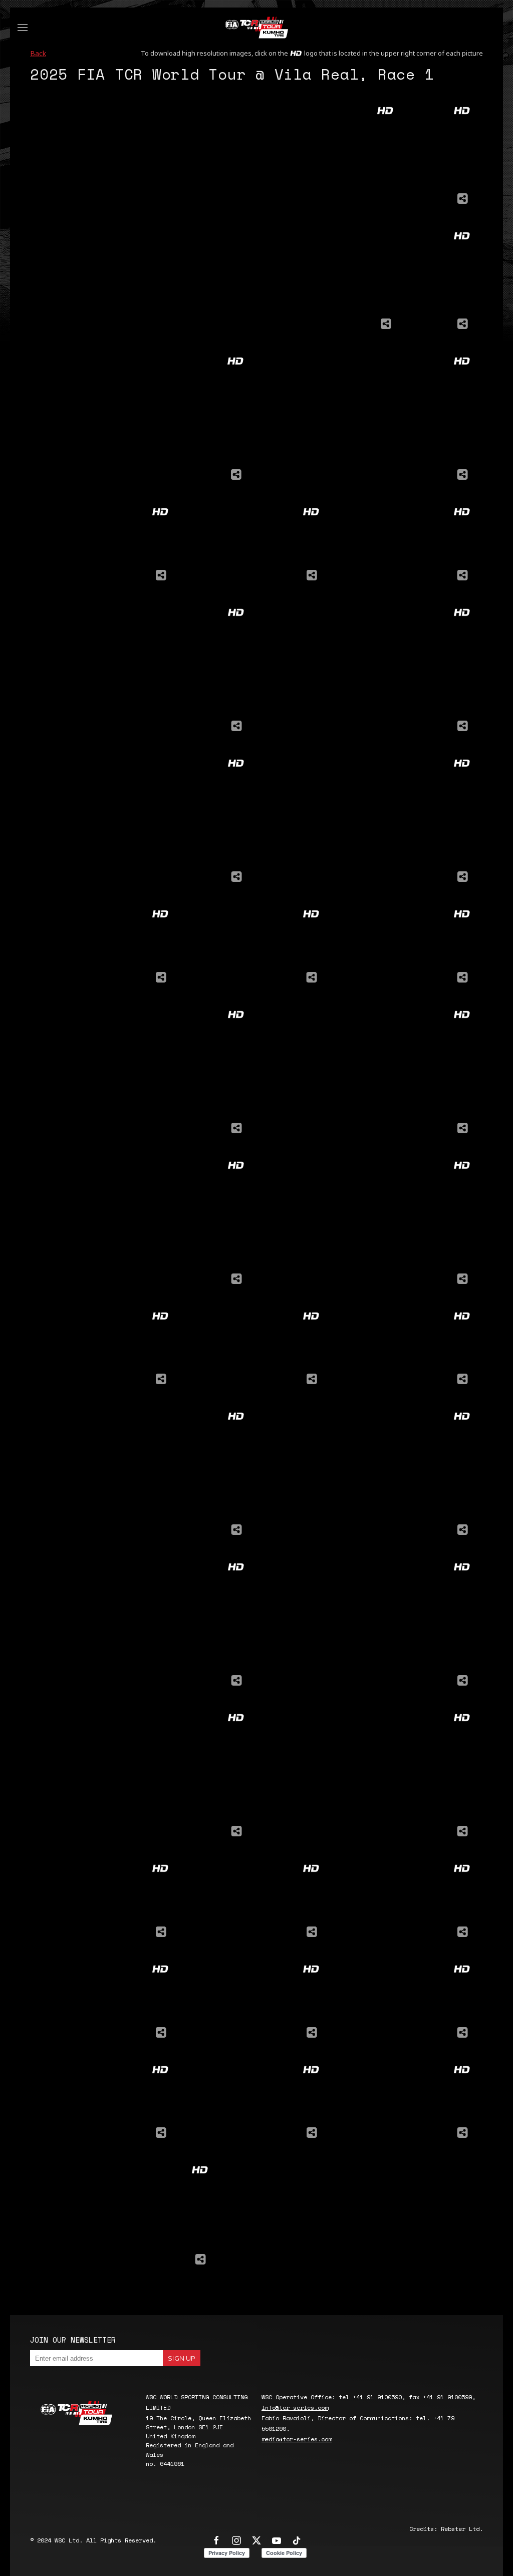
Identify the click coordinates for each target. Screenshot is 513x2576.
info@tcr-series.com (295, 2407)
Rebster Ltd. (462, 2529)
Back (38, 53)
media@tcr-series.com (297, 2439)
